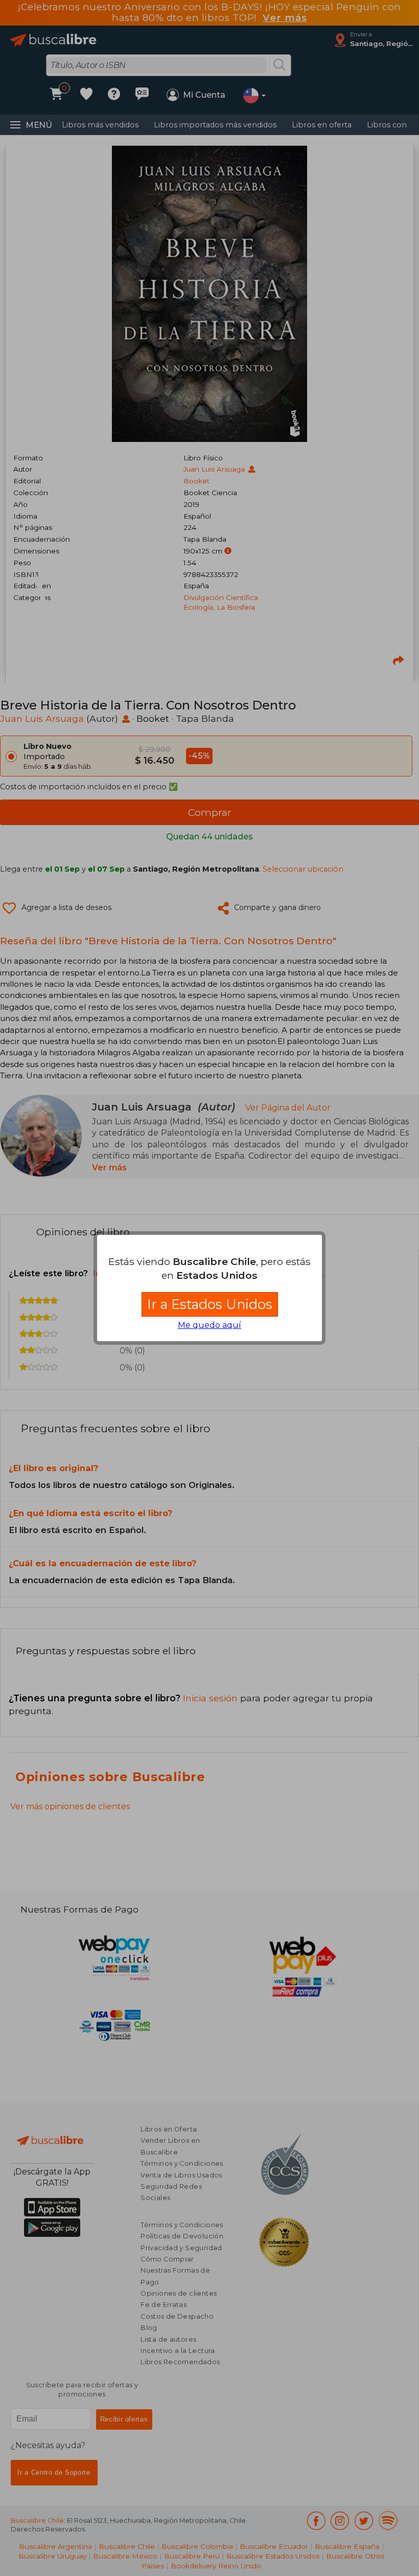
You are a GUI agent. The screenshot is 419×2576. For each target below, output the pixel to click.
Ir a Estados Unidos (210, 1304)
